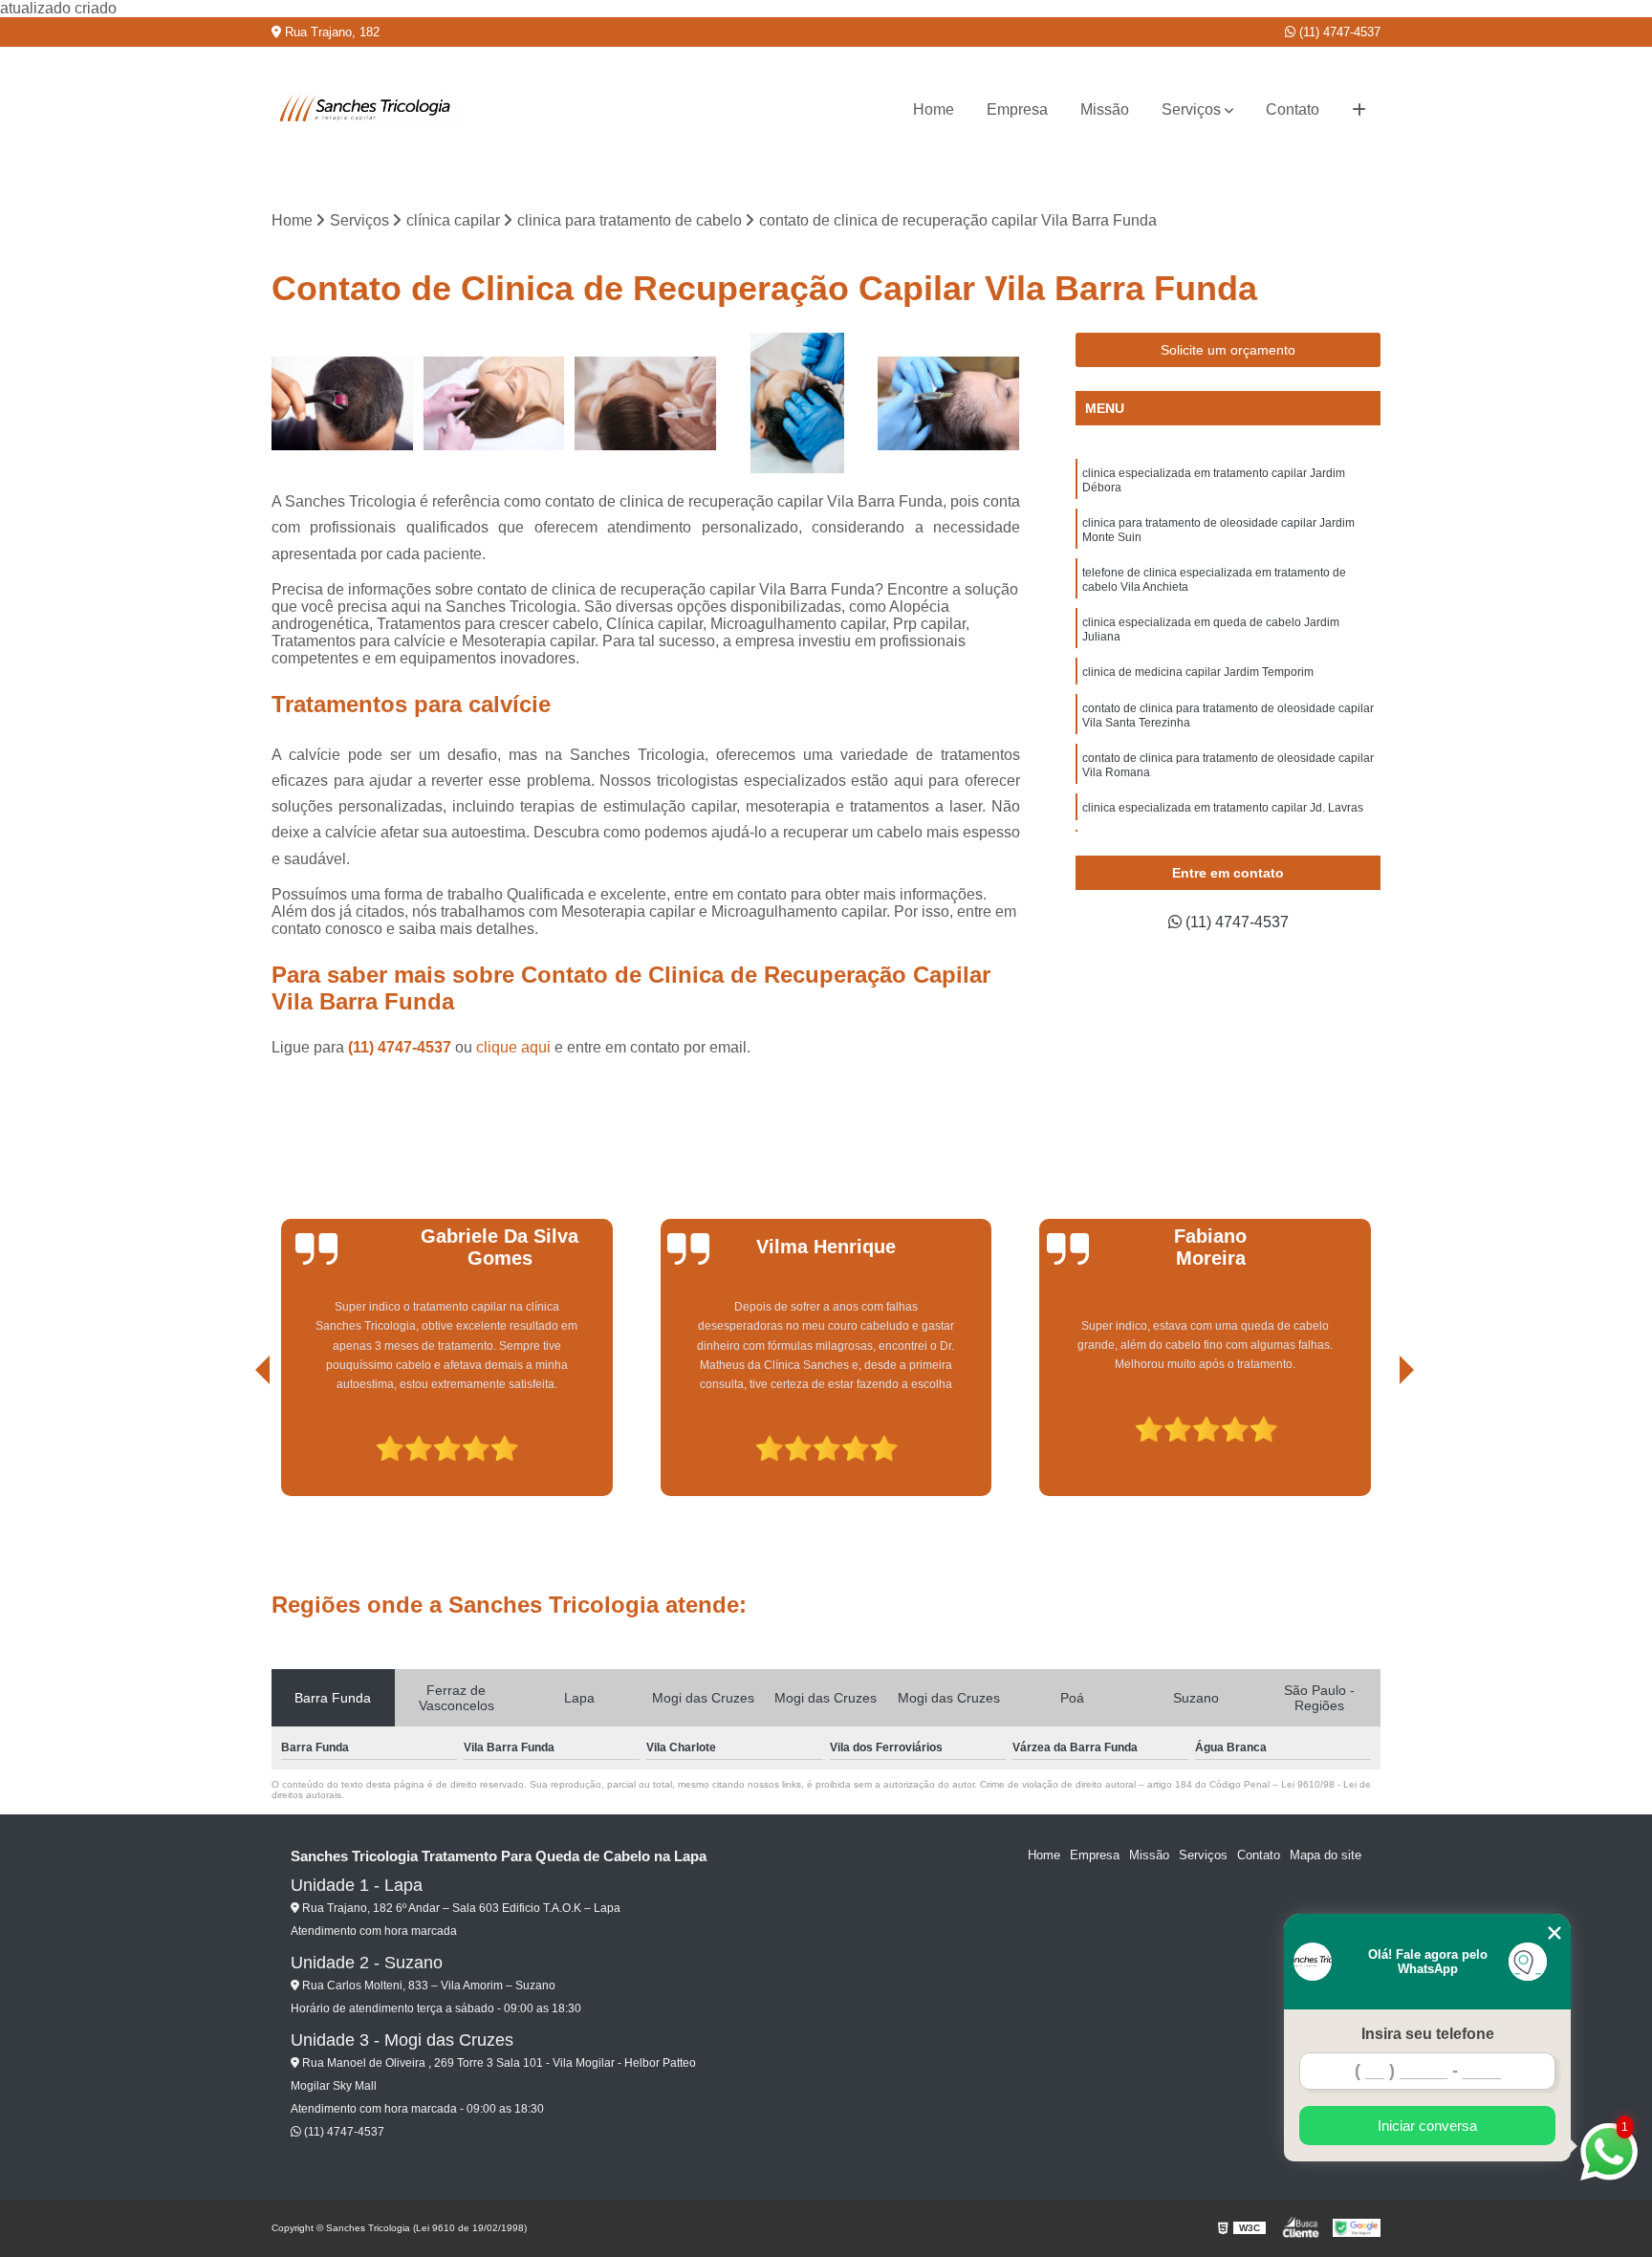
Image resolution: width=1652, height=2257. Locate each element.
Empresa (1017, 109)
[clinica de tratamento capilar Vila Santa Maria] (949, 404)
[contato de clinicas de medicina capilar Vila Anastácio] (646, 404)
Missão (1105, 109)
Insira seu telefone (1428, 2034)
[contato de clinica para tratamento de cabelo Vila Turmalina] (495, 404)
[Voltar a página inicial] (367, 110)
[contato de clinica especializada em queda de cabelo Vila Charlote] (798, 404)
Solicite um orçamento (1228, 350)
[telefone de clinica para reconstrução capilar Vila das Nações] (343, 404)
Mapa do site (1326, 1855)
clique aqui (513, 1047)
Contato (1293, 109)
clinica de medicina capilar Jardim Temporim (1198, 672)
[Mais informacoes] (1359, 110)
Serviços (1191, 109)
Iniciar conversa (1427, 2126)
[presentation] (236, 1442)
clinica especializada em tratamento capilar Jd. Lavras (1223, 808)
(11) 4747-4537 (1338, 32)
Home (934, 109)
